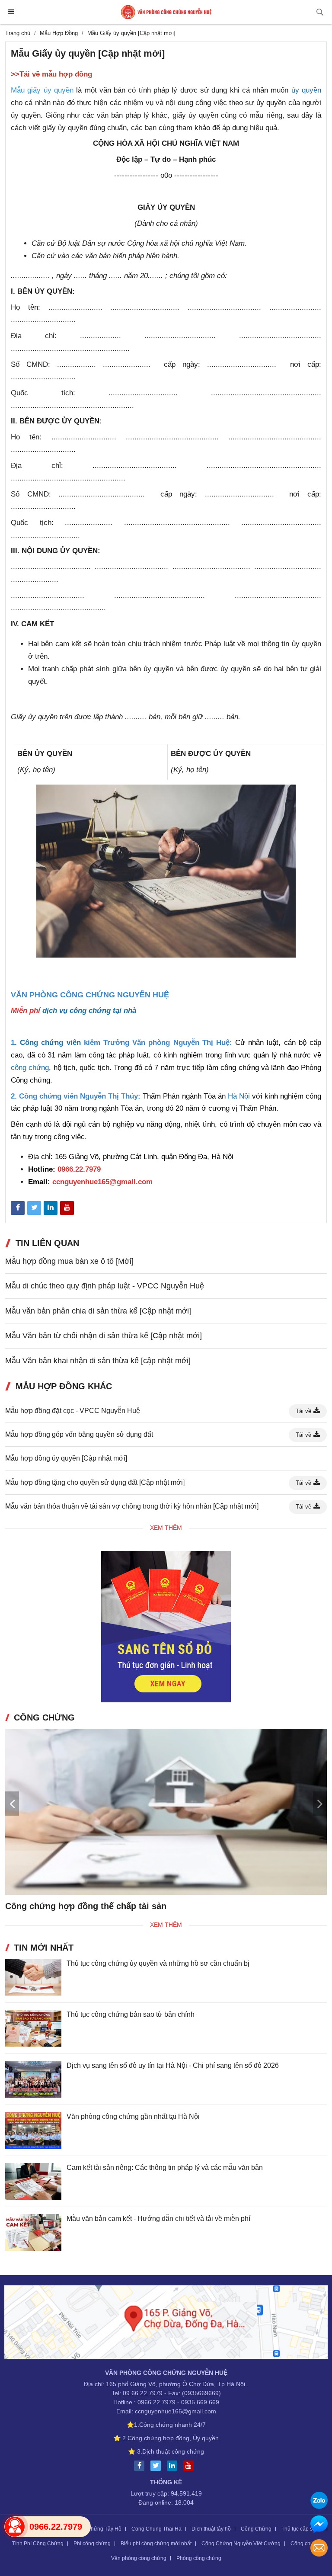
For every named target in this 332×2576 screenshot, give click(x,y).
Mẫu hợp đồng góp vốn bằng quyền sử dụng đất (79, 1434)
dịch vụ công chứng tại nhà (89, 1011)
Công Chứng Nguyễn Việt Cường (241, 2544)
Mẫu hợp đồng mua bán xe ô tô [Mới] (69, 1261)
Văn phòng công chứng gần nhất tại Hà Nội (133, 2116)
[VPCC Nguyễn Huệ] (166, 12)
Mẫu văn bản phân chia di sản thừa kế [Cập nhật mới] (98, 1311)
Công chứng (305, 2544)
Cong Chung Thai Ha (156, 2529)
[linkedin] (174, 2466)
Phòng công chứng (199, 2558)
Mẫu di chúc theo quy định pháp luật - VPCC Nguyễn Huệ (105, 1286)
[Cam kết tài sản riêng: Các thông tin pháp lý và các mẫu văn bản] (33, 2181)
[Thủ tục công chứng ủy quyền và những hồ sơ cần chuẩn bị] (33, 1977)
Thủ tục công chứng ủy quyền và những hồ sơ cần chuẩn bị (158, 1963)
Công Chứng (256, 2529)
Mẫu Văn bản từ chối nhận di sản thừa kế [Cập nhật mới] (104, 1336)
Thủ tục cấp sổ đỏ (302, 2529)
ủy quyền (306, 90)
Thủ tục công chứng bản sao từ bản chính (131, 2014)
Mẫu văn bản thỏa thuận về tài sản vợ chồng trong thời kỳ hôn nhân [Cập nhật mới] (132, 1506)
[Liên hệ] (166, 2323)
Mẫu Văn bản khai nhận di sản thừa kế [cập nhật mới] (98, 1361)
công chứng (30, 1068)
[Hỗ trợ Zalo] (319, 2501)
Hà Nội (239, 1096)
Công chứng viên (50, 1043)
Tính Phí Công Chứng (38, 2544)
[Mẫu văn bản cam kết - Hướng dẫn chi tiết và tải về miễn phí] (33, 2232)
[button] (320, 1804)
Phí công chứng (92, 2544)
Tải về (303, 1411)
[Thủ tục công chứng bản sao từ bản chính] (33, 2028)
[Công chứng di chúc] (166, 1812)
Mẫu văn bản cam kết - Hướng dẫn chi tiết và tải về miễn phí (158, 2219)
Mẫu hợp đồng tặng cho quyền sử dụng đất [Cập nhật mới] (95, 1482)
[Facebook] (141, 2466)
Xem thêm (166, 1528)
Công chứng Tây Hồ (98, 2529)
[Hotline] (15, 2527)
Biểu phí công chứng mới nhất (156, 2544)
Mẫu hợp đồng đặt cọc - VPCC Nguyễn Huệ (73, 1411)
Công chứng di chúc (47, 1906)
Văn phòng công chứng (139, 2558)
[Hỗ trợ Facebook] (319, 2525)
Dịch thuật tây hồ (211, 2529)
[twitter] (158, 2466)
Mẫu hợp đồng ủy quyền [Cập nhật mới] (66, 1458)
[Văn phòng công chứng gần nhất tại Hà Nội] (33, 2130)
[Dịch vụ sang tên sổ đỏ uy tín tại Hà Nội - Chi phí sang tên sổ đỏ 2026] (33, 2079)
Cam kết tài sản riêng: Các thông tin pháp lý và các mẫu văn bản (165, 2167)
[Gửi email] (319, 2549)
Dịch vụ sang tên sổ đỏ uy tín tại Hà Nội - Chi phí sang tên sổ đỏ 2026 (173, 2065)
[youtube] (191, 2466)
